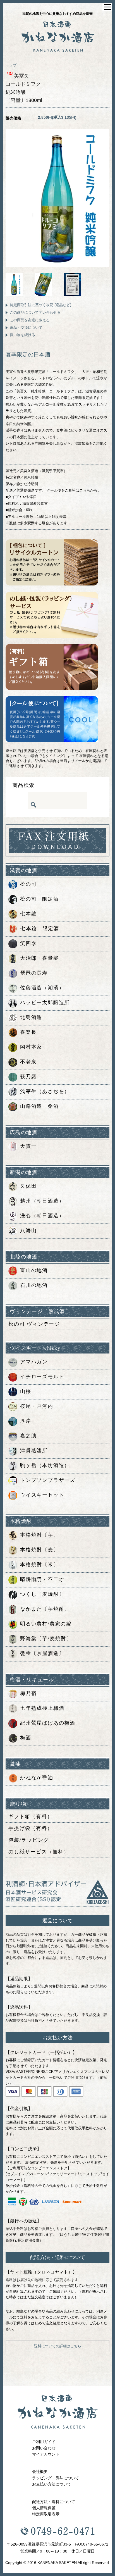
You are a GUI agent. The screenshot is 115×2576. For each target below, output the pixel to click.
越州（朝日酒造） (42, 1201)
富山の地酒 (34, 1270)
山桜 (26, 1392)
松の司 (28, 884)
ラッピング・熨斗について (56, 2478)
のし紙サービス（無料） (39, 1852)
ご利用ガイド (44, 2442)
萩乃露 (28, 1077)
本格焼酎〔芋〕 (39, 1535)
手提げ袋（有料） (30, 1828)
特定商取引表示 (46, 2514)
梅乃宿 (28, 1694)
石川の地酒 (34, 1285)
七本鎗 (28, 914)
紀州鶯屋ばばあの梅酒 (48, 1723)
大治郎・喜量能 (39, 958)
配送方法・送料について (54, 2502)
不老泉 (28, 1062)
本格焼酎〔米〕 (39, 1565)
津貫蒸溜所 (34, 1451)
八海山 (28, 1230)
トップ (11, 65)
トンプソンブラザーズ (48, 1480)
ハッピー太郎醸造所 (45, 1003)
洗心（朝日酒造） (42, 1216)
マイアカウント (46, 2454)
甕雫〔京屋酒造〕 (42, 1654)
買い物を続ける (22, 335)
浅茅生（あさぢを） (45, 1091)
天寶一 (28, 1146)
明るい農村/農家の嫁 (46, 1624)
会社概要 (40, 2472)
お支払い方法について (52, 2484)
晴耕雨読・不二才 (42, 1580)
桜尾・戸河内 (37, 1406)
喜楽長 (28, 1032)
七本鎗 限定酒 (40, 928)
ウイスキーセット (42, 1495)
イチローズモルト (42, 1377)
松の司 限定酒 (39, 899)
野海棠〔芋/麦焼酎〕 (46, 1639)
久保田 (28, 1186)
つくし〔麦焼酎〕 (42, 1594)
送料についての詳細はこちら (58, 2346)
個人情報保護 (44, 2508)
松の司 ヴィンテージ (34, 1324)
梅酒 (26, 1738)
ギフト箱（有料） (30, 1816)
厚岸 (26, 1421)
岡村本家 (31, 1047)
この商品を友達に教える (30, 320)
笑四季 (28, 943)
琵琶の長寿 (34, 973)
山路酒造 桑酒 (39, 1106)
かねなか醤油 (37, 1778)
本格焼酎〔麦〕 (39, 1550)
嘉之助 (28, 1436)
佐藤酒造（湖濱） (42, 988)
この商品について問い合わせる (35, 312)
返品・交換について (26, 328)
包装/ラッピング (29, 1840)
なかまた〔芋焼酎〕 (45, 1609)
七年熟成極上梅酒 (42, 1708)
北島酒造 (31, 1017)
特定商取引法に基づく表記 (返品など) (40, 305)
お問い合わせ (44, 2448)
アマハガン (34, 1362)
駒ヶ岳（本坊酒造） (45, 1466)
